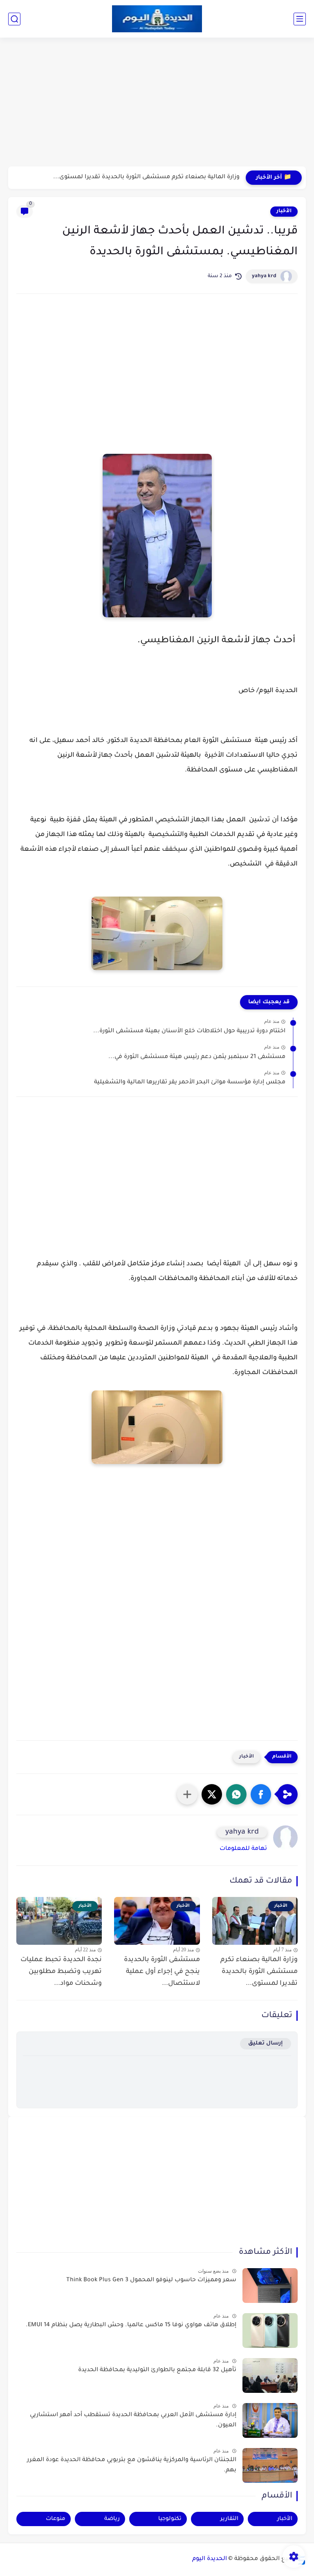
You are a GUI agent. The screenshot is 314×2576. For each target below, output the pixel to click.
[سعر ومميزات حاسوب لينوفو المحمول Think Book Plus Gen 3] (270, 2286)
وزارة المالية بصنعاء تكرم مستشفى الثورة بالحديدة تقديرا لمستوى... (146, 177)
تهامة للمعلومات (243, 1849)
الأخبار (284, 211)
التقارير (229, 2519)
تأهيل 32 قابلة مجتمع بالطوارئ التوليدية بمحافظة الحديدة (157, 2370)
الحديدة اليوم (210, 2559)
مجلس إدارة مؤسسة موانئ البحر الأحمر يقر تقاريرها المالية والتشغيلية (190, 1083)
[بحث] (14, 19)
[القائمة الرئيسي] (300, 19)
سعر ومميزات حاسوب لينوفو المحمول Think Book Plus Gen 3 (151, 2280)
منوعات (56, 2519)
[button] (261, 1794)
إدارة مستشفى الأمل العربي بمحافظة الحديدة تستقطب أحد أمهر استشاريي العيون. (133, 2421)
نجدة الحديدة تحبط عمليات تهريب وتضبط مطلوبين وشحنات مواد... (61, 1972)
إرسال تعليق (266, 2044)
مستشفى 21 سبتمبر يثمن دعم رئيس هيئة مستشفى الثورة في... (197, 1057)
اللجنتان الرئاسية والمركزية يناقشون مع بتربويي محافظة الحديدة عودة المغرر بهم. (132, 2466)
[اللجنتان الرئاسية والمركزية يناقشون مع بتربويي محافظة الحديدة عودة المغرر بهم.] (270, 2465)
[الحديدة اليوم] (157, 19)
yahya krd (264, 276)
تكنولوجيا (170, 2519)
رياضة (112, 2519)
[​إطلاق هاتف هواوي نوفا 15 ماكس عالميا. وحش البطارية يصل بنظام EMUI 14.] (270, 2331)
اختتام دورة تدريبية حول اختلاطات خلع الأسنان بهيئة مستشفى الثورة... (189, 1031)
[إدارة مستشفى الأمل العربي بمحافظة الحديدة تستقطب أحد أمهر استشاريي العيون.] (270, 2420)
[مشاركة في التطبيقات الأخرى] (187, 1794)
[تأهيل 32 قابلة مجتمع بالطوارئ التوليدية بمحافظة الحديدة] (270, 2375)
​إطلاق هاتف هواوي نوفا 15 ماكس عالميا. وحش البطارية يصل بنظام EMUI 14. (131, 2325)
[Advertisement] (157, 103)
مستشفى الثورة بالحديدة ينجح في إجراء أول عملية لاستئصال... (162, 1972)
